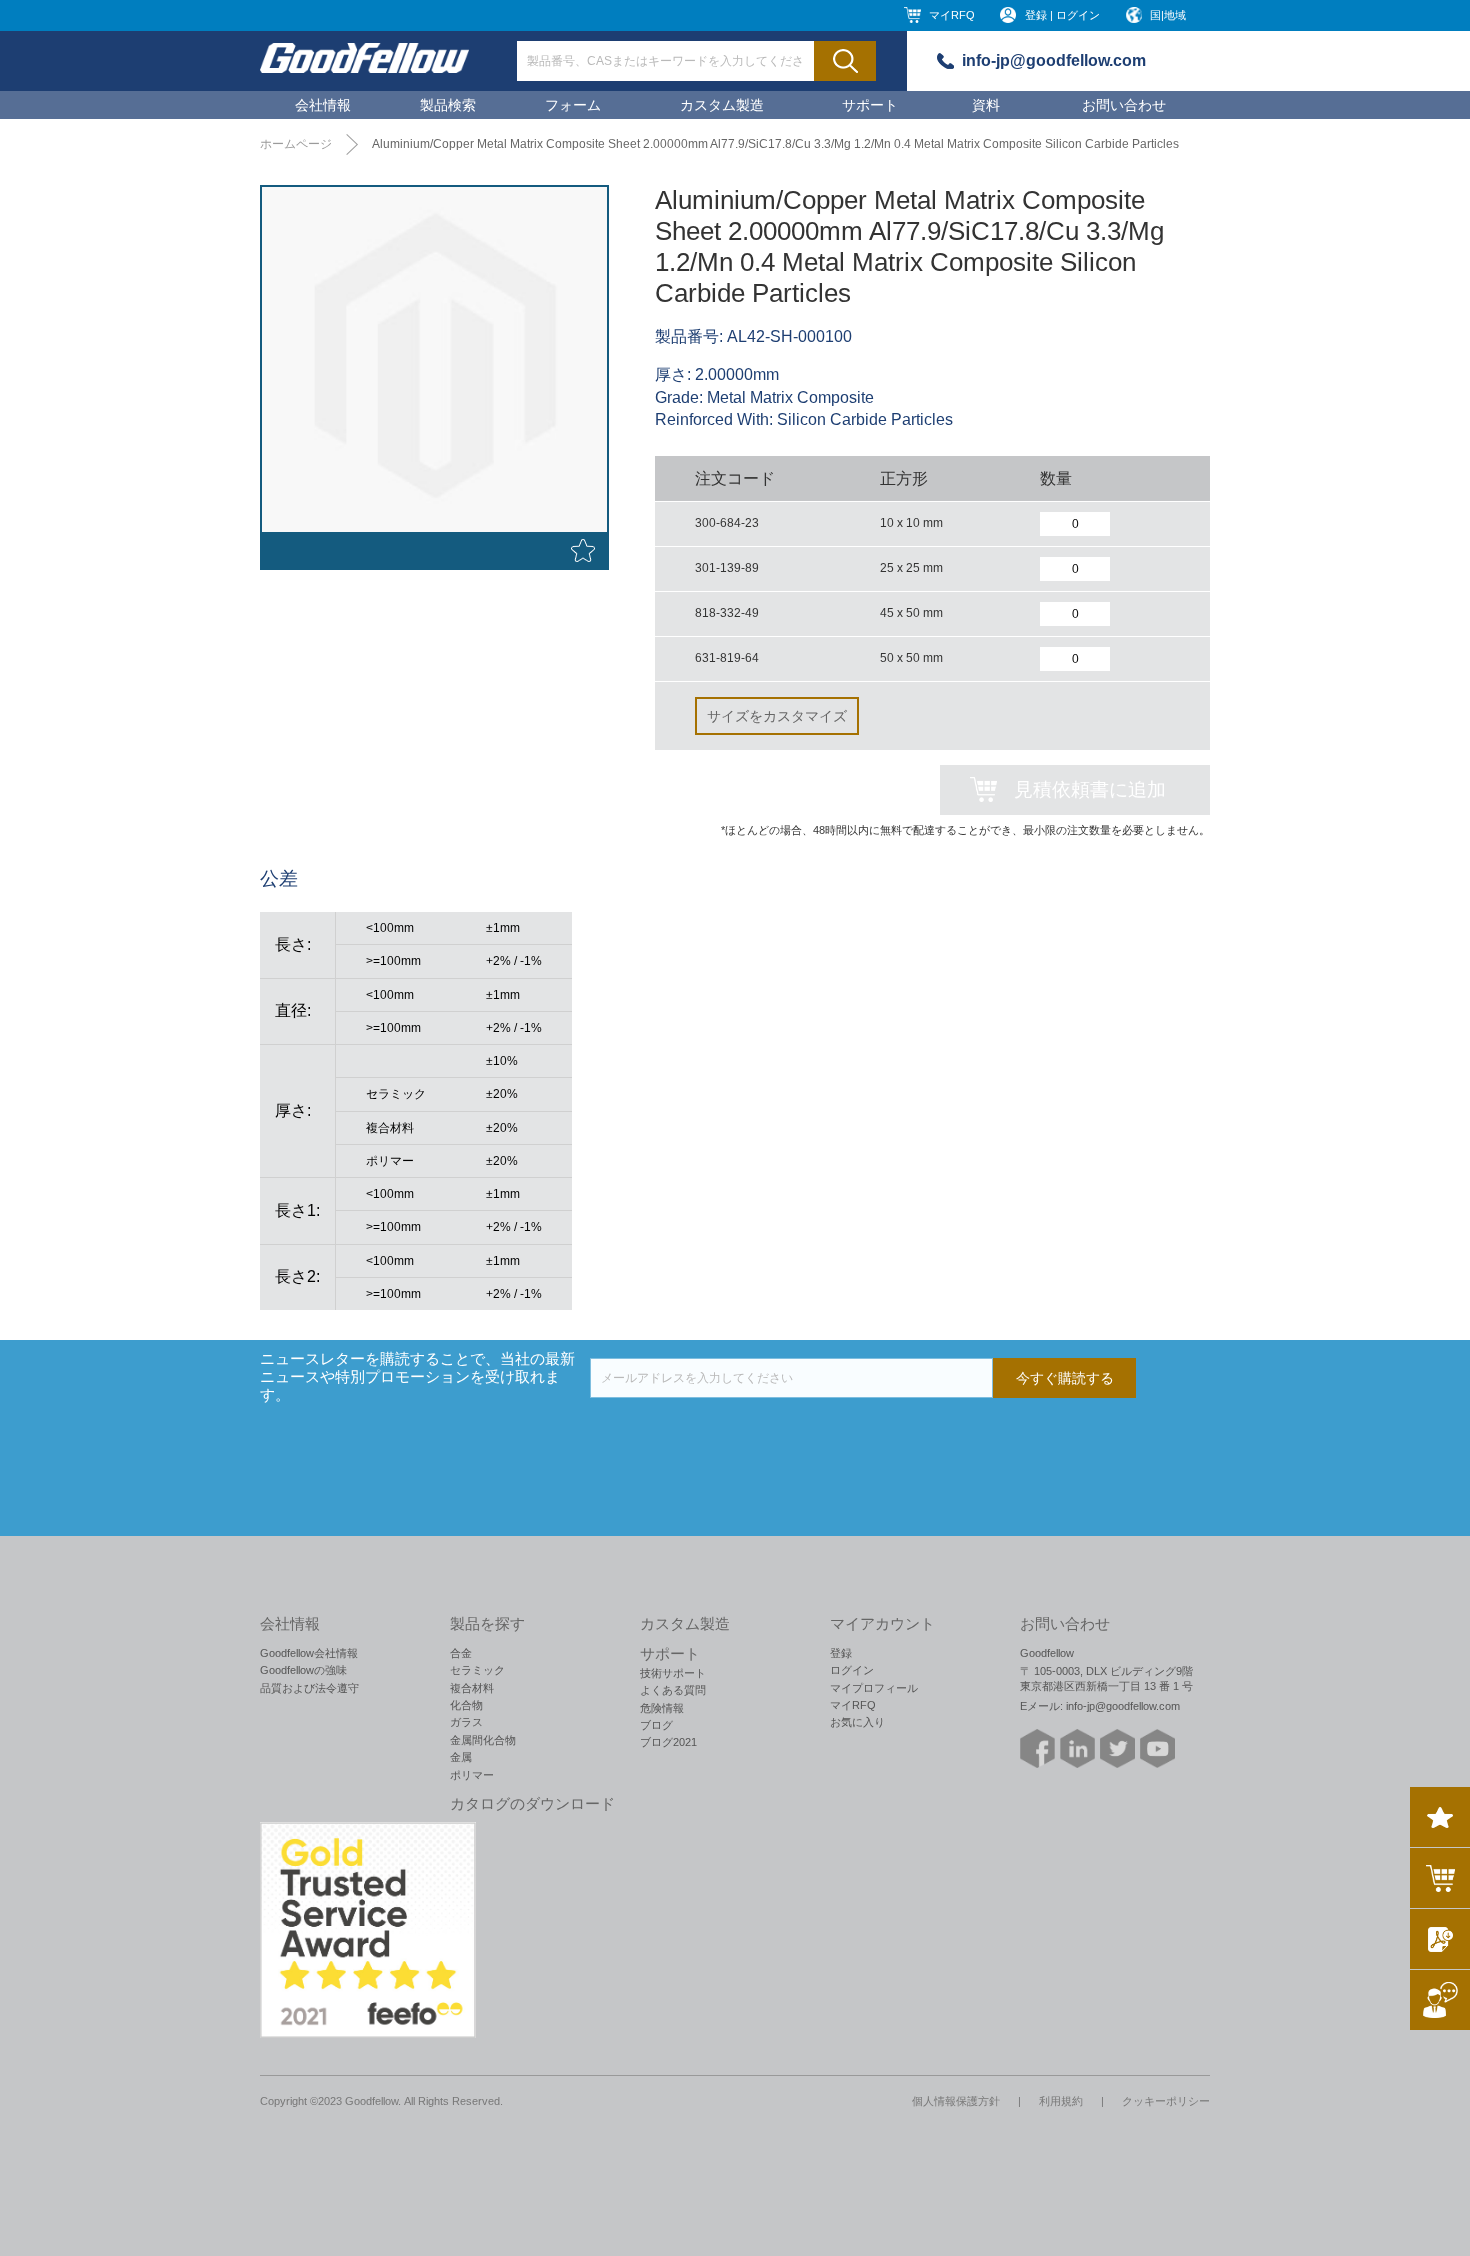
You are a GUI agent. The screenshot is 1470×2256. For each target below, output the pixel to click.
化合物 (466, 1705)
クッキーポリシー (1166, 2101)
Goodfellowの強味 (303, 1670)
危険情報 (662, 1708)
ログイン (852, 1670)
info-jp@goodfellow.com (1054, 60)
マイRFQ (952, 15)
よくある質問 (673, 1690)
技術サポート (673, 1673)
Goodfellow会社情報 (309, 1653)
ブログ (656, 1725)
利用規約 (1061, 2101)
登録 (841, 1653)
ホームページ (296, 144)
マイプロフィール (874, 1688)
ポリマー (472, 1775)
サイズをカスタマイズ (777, 716)
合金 (461, 1653)
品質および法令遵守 (309, 1688)
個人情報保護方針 (956, 2101)
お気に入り (857, 1722)
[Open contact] (1440, 2000)
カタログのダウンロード (532, 1804)
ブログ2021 (668, 1742)
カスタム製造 (722, 105)
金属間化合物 (483, 1740)
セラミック (477, 1670)
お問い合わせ (1124, 105)
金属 (461, 1757)
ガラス (466, 1722)
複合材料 (472, 1688)
